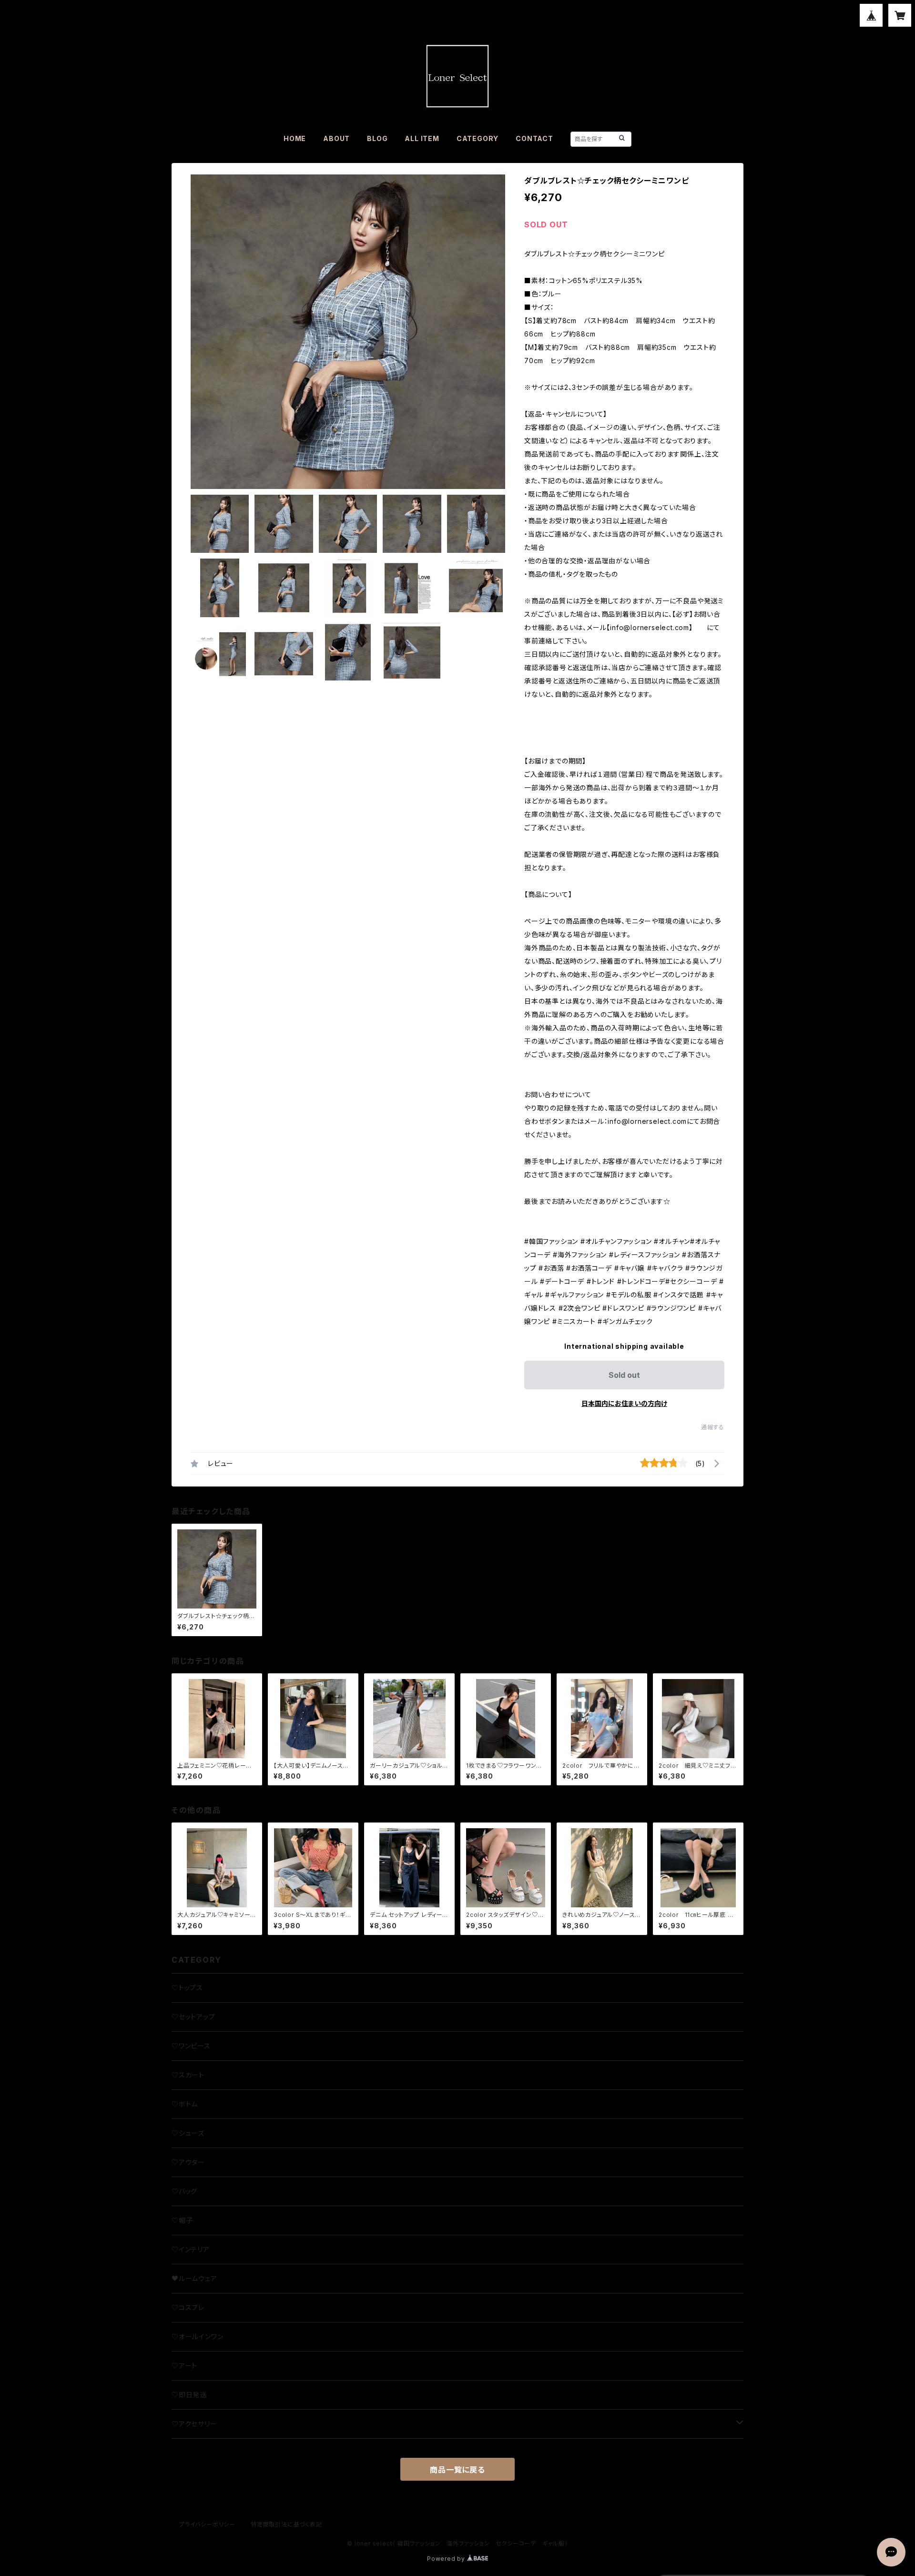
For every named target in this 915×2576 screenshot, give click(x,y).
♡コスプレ (188, 2307)
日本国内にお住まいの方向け (624, 1403)
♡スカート (188, 2075)
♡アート (184, 2366)
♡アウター (188, 2162)
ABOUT (336, 138)
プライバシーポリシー (207, 2524)
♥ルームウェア (194, 2278)
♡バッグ (184, 2191)
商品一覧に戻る (457, 2470)
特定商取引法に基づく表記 (286, 2524)
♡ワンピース (191, 2046)
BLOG (377, 138)
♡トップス (187, 1988)
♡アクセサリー (194, 2424)
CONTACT (534, 138)
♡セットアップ (193, 2017)
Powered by (447, 2559)
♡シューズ (188, 2133)
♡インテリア (191, 2249)
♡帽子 (182, 2220)
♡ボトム (185, 2104)
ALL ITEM (422, 138)
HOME (295, 138)
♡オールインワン (197, 2337)
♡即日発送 (189, 2395)
